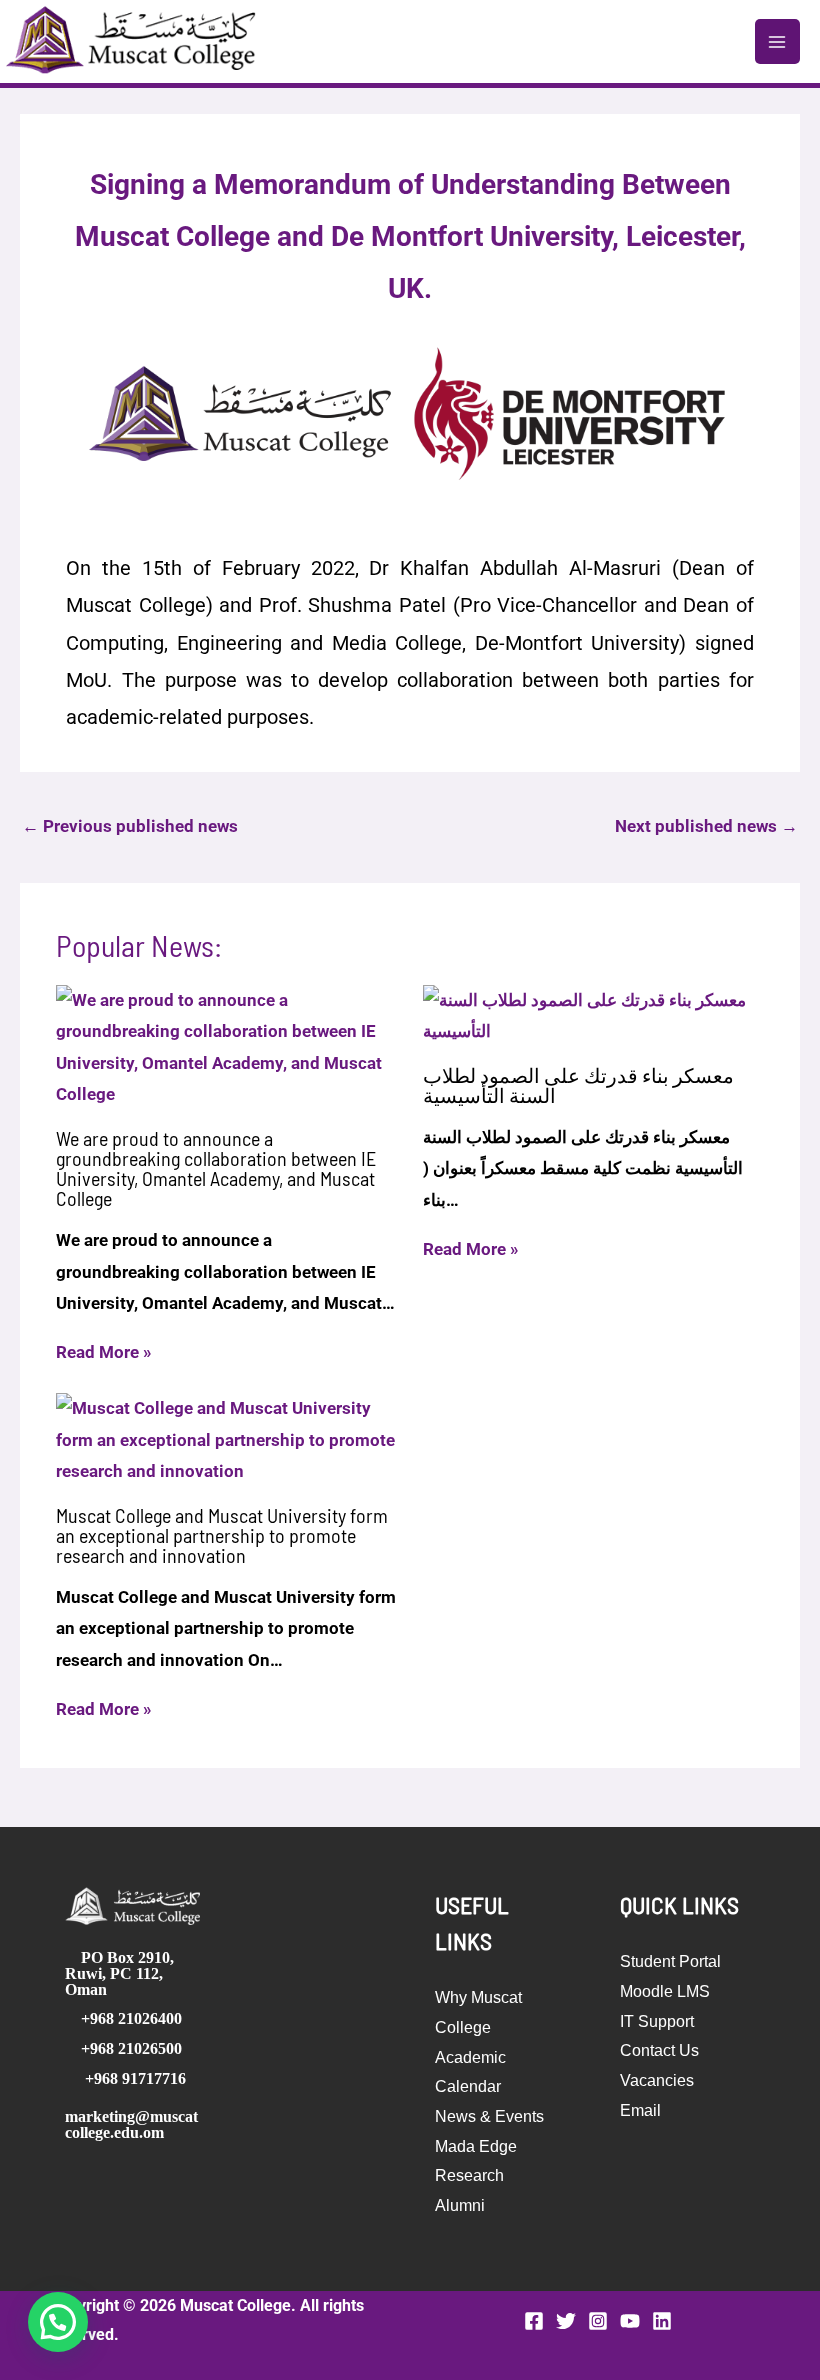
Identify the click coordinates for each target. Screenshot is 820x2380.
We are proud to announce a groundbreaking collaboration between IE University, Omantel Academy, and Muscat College (216, 1168)
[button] (58, 2322)
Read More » (104, 1352)
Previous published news (130, 826)
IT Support (657, 2021)
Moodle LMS (665, 1991)
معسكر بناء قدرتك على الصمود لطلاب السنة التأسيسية (578, 1085)
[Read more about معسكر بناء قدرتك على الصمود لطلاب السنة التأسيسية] (593, 1015)
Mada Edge (476, 2146)
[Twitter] (566, 2321)
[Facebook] (534, 2321)
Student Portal (670, 1961)
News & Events (489, 2116)
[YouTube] (630, 2321)
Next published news (706, 826)
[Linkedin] (662, 2321)
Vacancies (657, 2080)
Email (640, 2110)
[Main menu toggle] (778, 42)
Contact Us (659, 2050)
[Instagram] (598, 2321)
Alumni (460, 2205)
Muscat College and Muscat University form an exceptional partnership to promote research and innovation (222, 1535)
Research (469, 2175)
